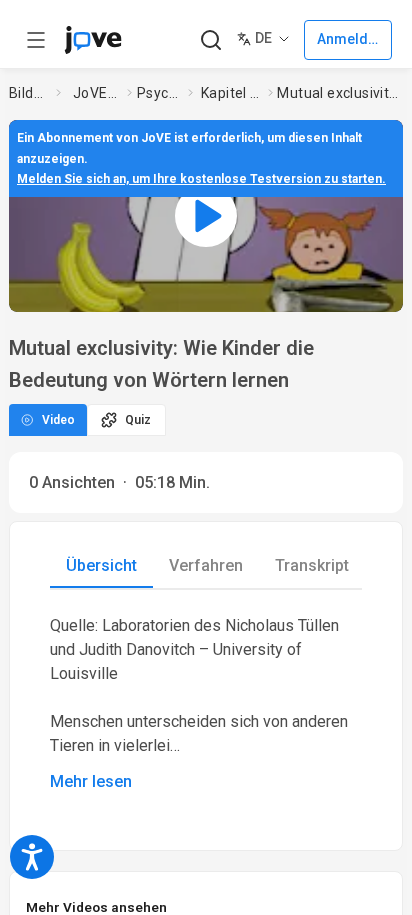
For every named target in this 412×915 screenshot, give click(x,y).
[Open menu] (36, 40)
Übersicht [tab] (101, 565)
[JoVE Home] (93, 40)
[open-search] (210, 40)
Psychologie (158, 93)
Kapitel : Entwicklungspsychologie (230, 93)
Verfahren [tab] (206, 565)
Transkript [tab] (312, 565)
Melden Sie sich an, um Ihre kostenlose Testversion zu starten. (201, 179)
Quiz (138, 420)
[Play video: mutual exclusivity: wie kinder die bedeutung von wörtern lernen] (206, 216)
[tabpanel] (206, 704)
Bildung (29, 93)
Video (58, 420)
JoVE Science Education (96, 93)
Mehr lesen (91, 781)
